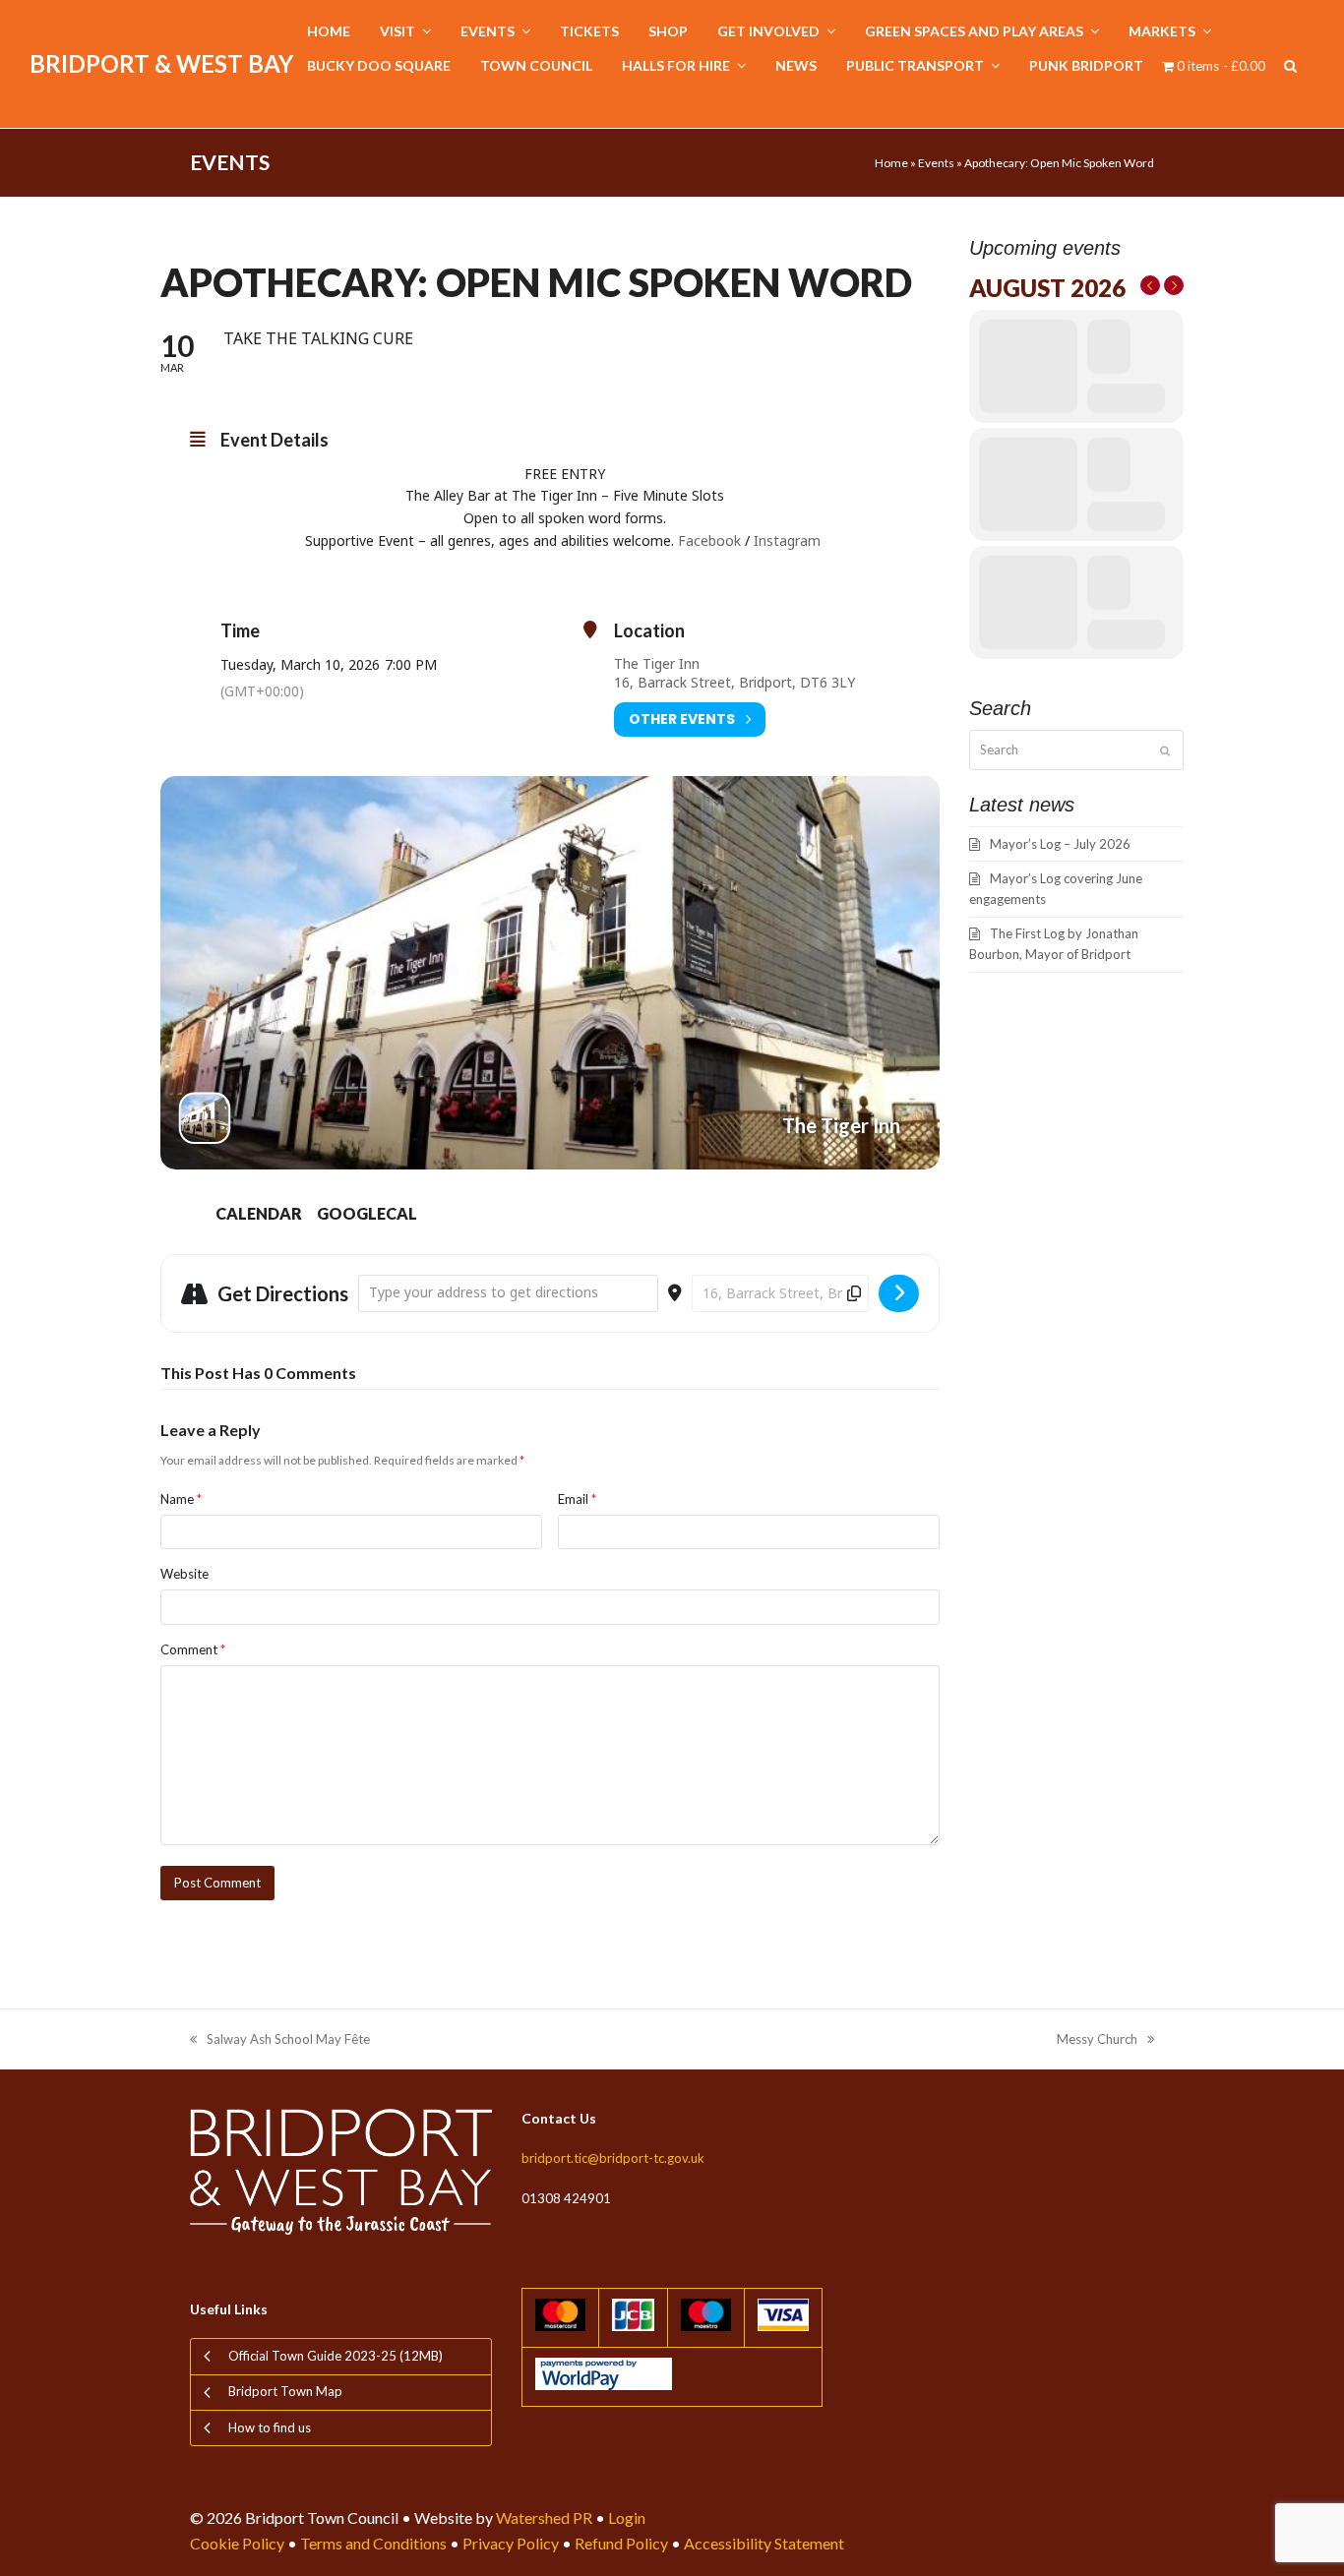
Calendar (259, 1213)
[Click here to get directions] (899, 1293)
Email (577, 1499)
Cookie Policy (237, 2543)
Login (627, 2517)
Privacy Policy (511, 2543)
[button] (1290, 66)
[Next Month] (1174, 285)
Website (184, 1574)
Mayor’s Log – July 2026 (1060, 844)
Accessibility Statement (764, 2543)
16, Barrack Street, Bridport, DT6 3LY (734, 682)
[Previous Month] (1150, 285)
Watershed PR (544, 2517)
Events (936, 163)
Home (891, 163)
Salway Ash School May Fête (280, 2040)
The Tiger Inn (657, 663)
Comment (193, 1649)
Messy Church (1097, 2040)
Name (181, 1499)
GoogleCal (367, 1213)
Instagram (789, 540)
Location (649, 630)
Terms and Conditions (373, 2543)
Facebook (709, 540)
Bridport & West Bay (161, 63)
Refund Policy (621, 2543)
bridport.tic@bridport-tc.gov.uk (613, 2158)
